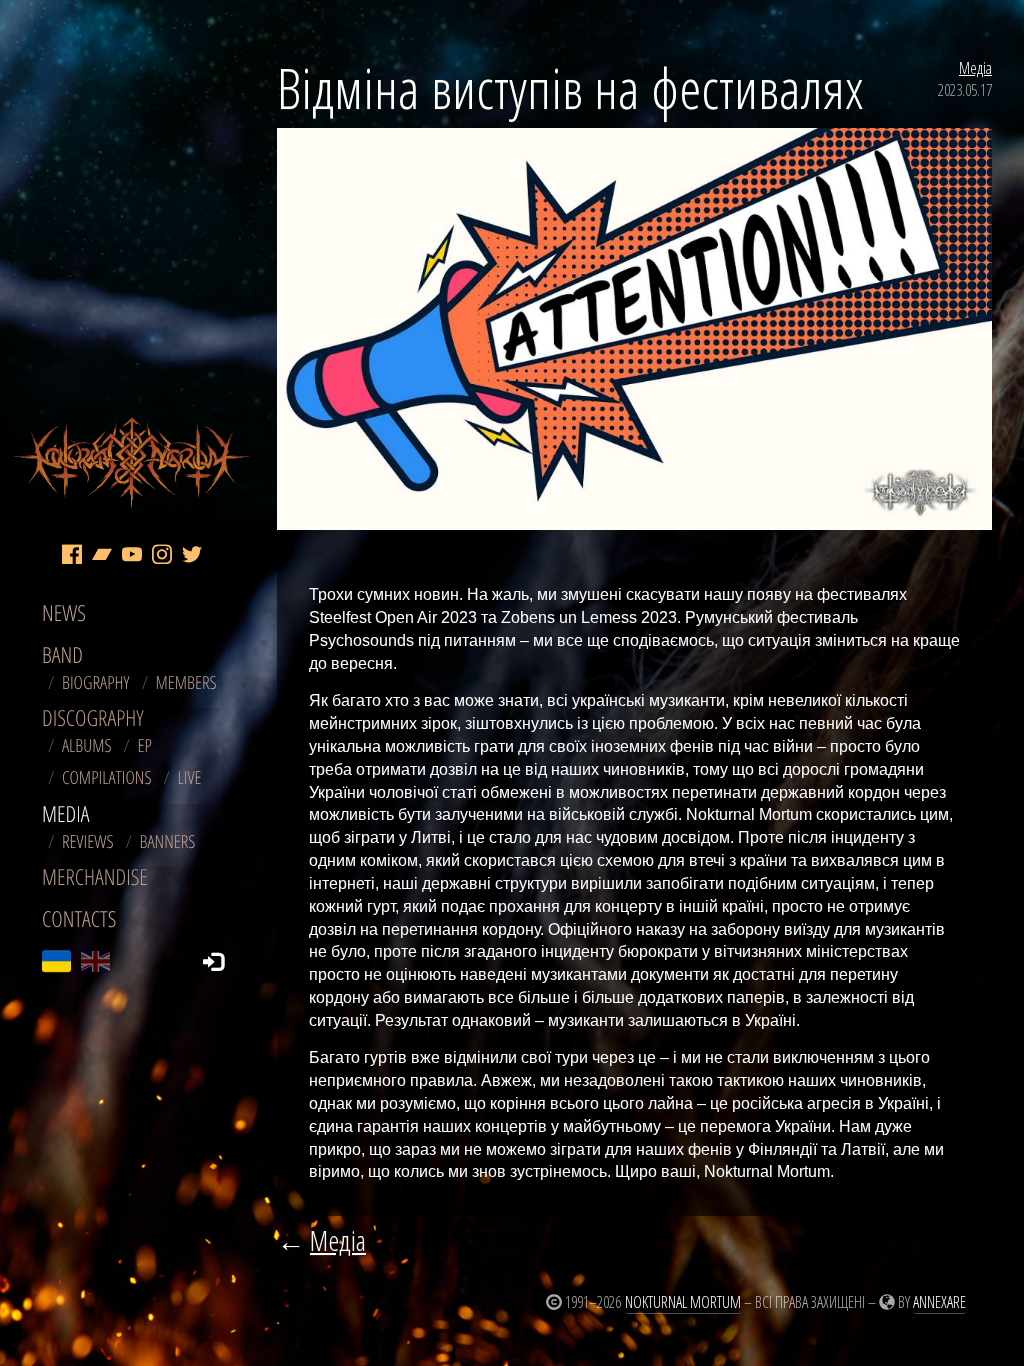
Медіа (975, 68)
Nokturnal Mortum (683, 1302)
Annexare (939, 1302)
